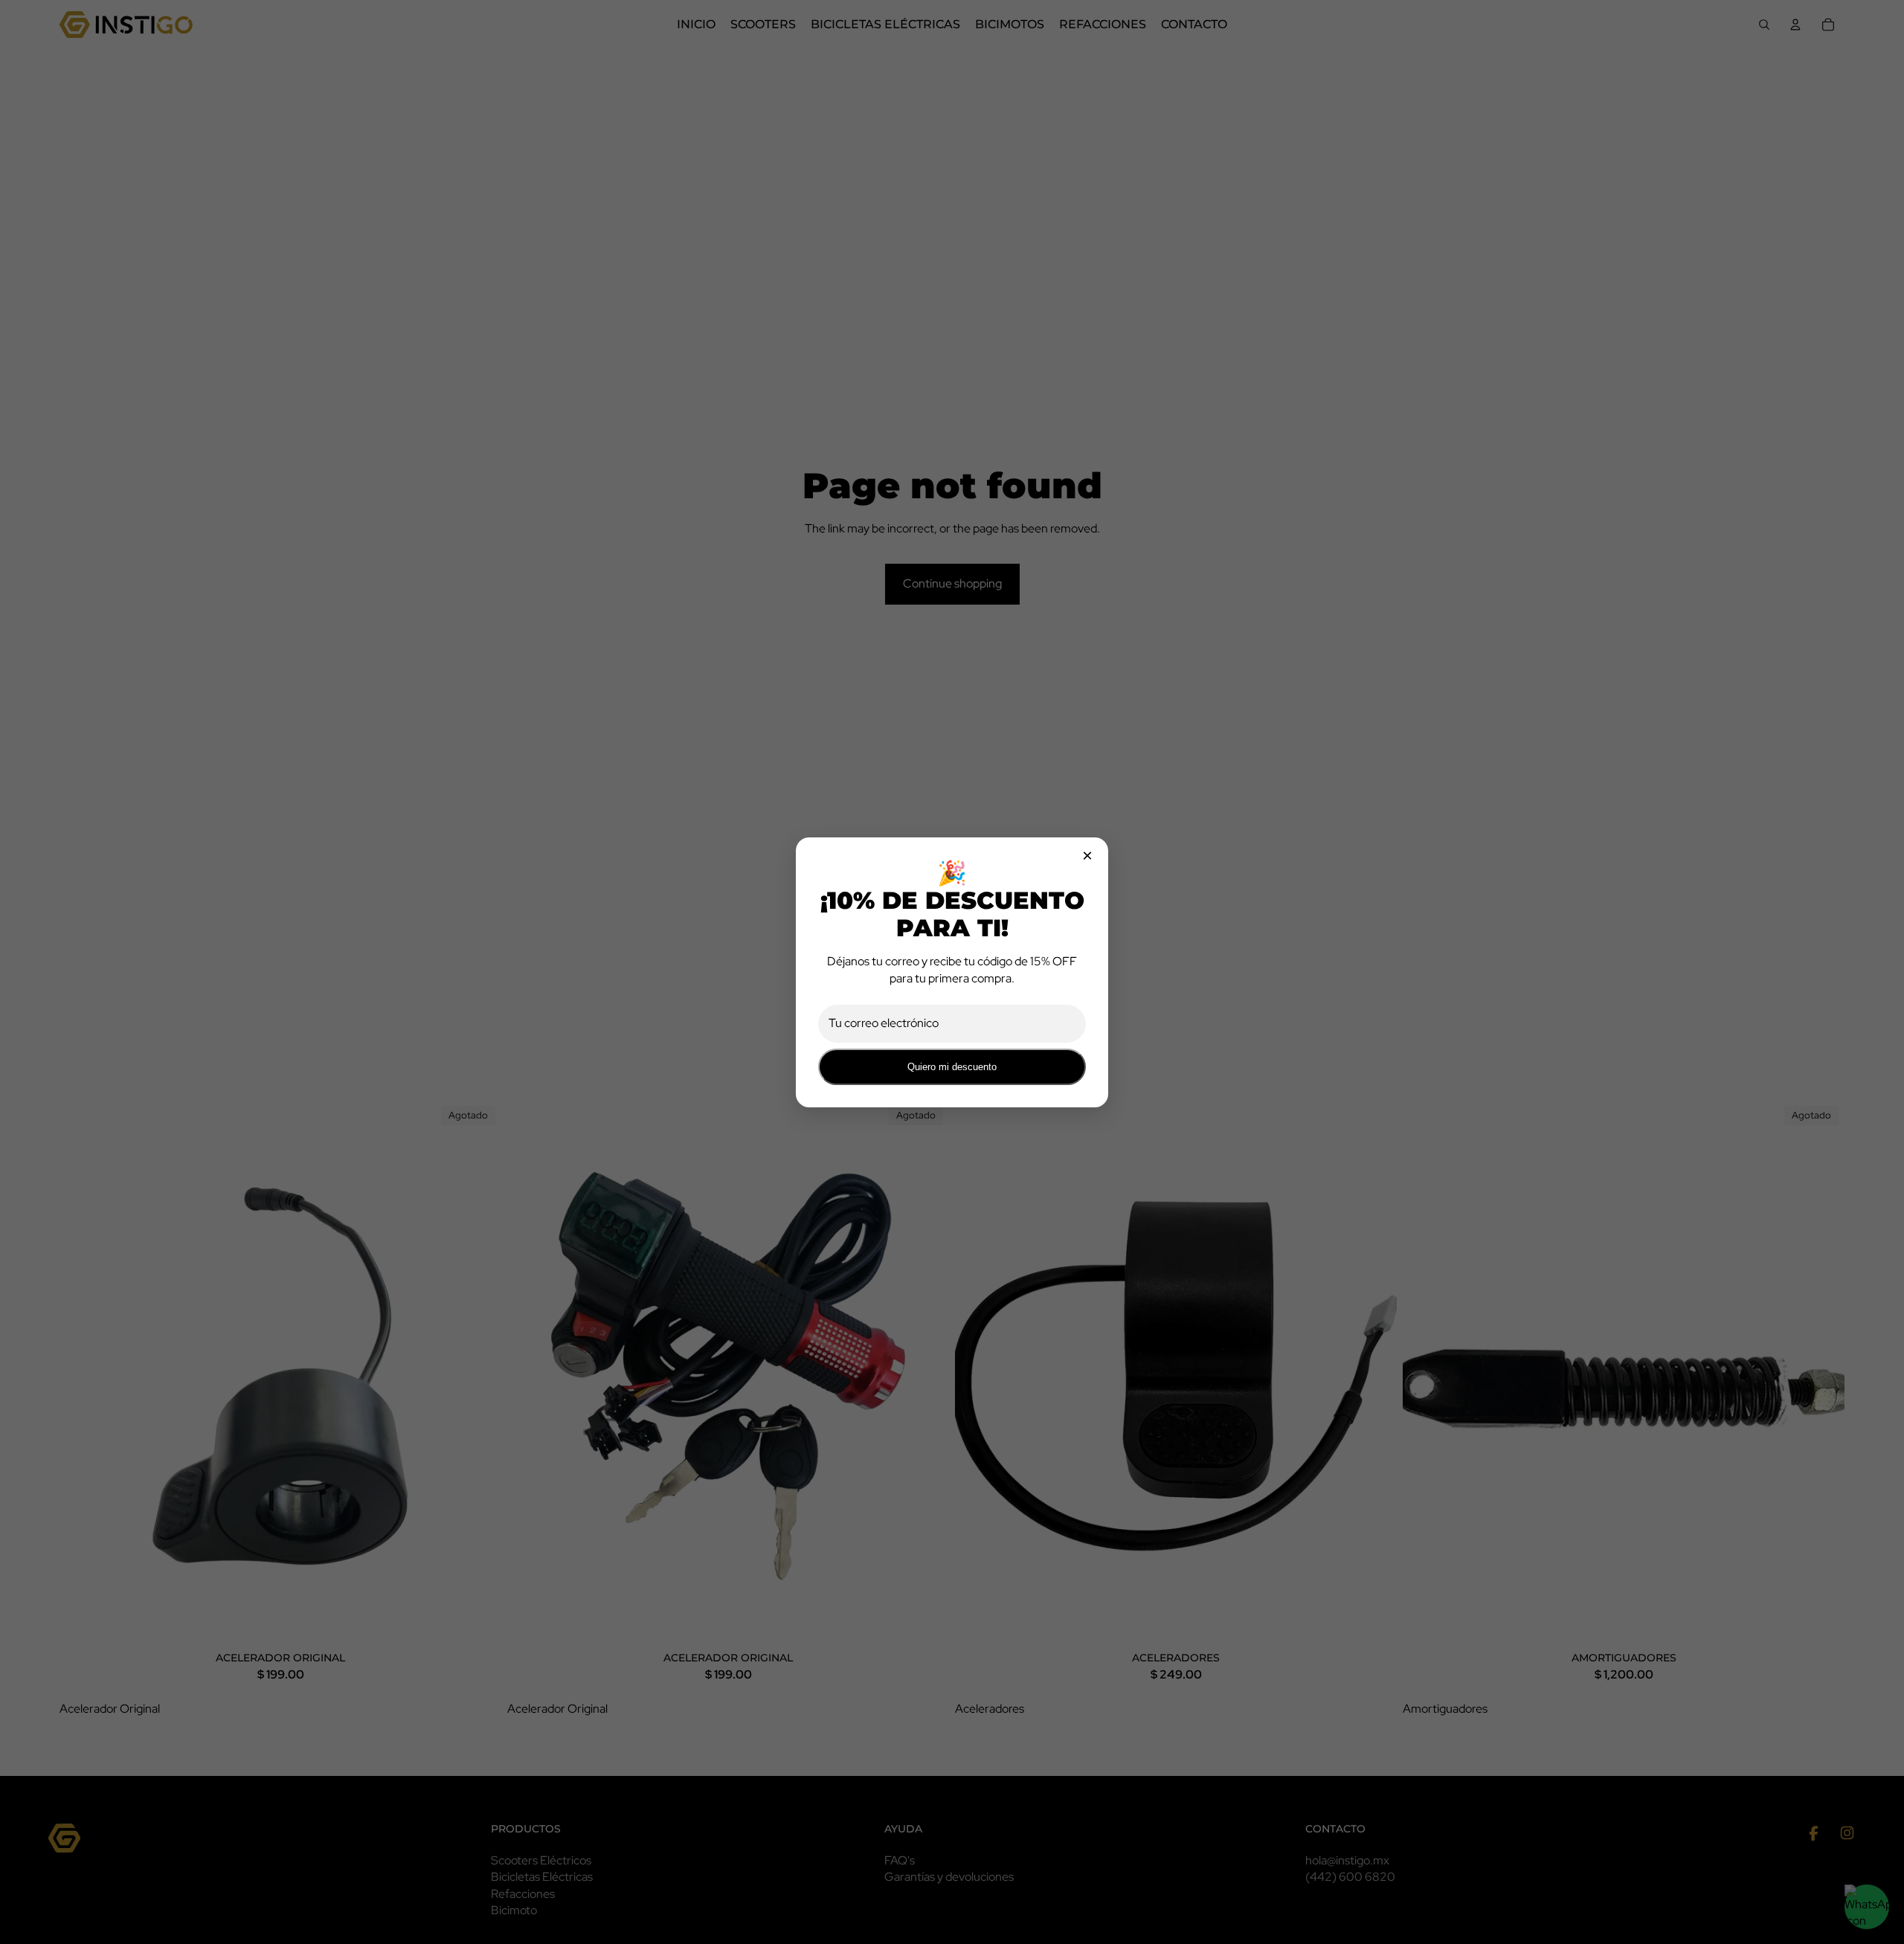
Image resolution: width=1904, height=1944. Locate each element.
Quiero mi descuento (952, 1067)
